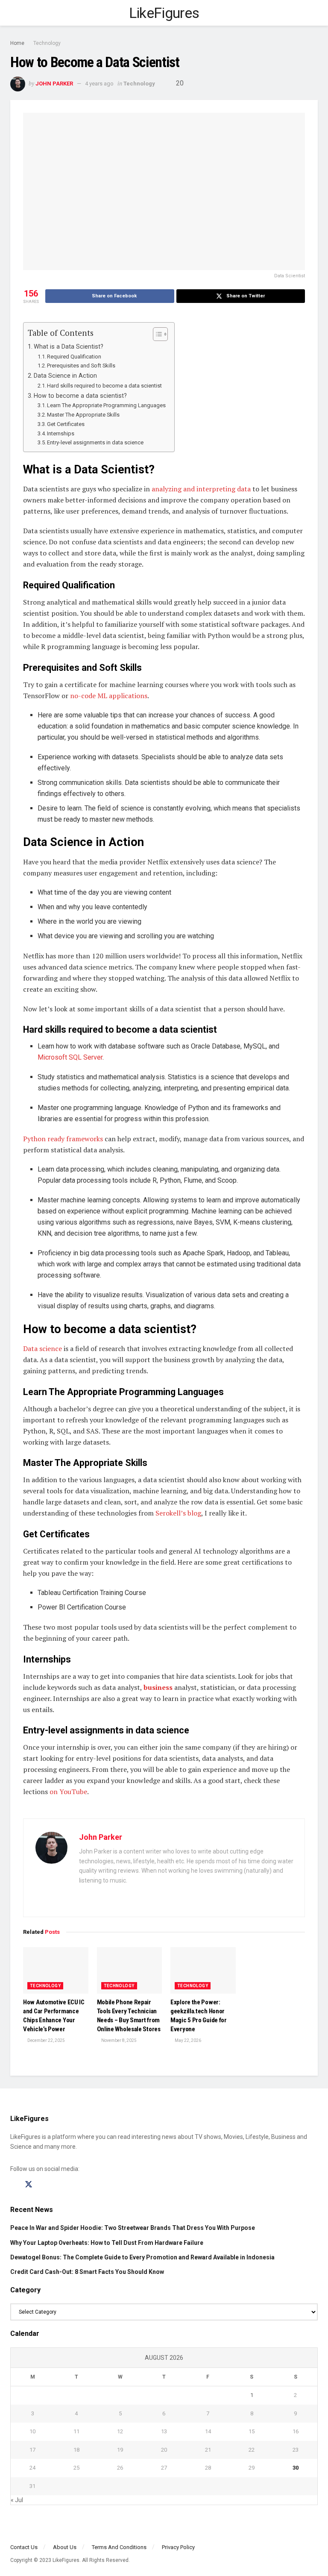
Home (17, 43)
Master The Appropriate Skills (83, 415)
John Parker (54, 84)
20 (179, 83)
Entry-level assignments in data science (95, 442)
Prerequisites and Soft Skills (81, 366)
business (159, 1687)
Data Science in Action (65, 376)
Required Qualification (74, 357)
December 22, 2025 (46, 2040)
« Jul (17, 2500)
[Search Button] (314, 13)
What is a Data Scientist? (69, 347)
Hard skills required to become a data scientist (104, 386)
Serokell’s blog (178, 1513)
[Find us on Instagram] (44, 2185)
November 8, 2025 (119, 2040)
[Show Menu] (14, 13)
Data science (42, 1348)
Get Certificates (66, 424)
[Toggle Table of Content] (156, 334)
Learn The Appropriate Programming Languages (106, 405)
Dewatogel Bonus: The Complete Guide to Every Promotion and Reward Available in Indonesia (142, 2257)
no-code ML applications (109, 696)
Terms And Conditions (119, 2547)
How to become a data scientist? (80, 396)
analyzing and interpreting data (201, 489)
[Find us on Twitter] (29, 2185)
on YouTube (68, 1792)
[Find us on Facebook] (13, 2185)
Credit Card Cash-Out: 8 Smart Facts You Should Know (87, 2272)
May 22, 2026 (187, 2040)
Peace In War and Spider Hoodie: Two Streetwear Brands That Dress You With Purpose (133, 2228)
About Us (65, 2547)
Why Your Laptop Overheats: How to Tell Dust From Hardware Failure (107, 2243)
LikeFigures (164, 13)
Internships (61, 433)
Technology (47, 43)
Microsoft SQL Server (70, 1057)
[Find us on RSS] (59, 2185)
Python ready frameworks (63, 1139)
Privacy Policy (178, 2547)
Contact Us (24, 2547)
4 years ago (99, 84)
